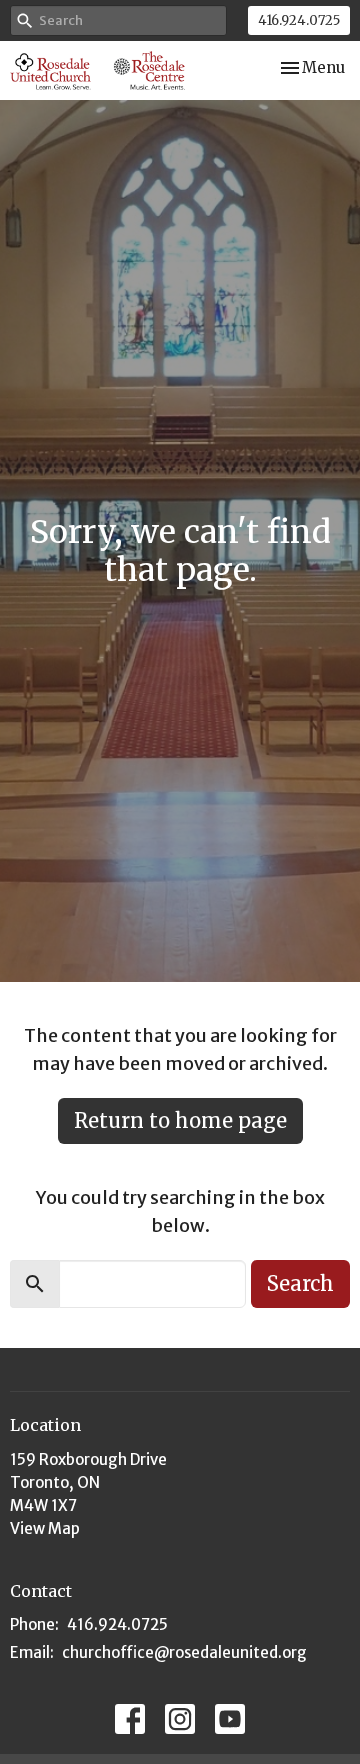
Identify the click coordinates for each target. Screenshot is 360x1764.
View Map (45, 1528)
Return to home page (180, 1120)
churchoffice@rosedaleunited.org (184, 1652)
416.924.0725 (299, 20)
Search (300, 1283)
